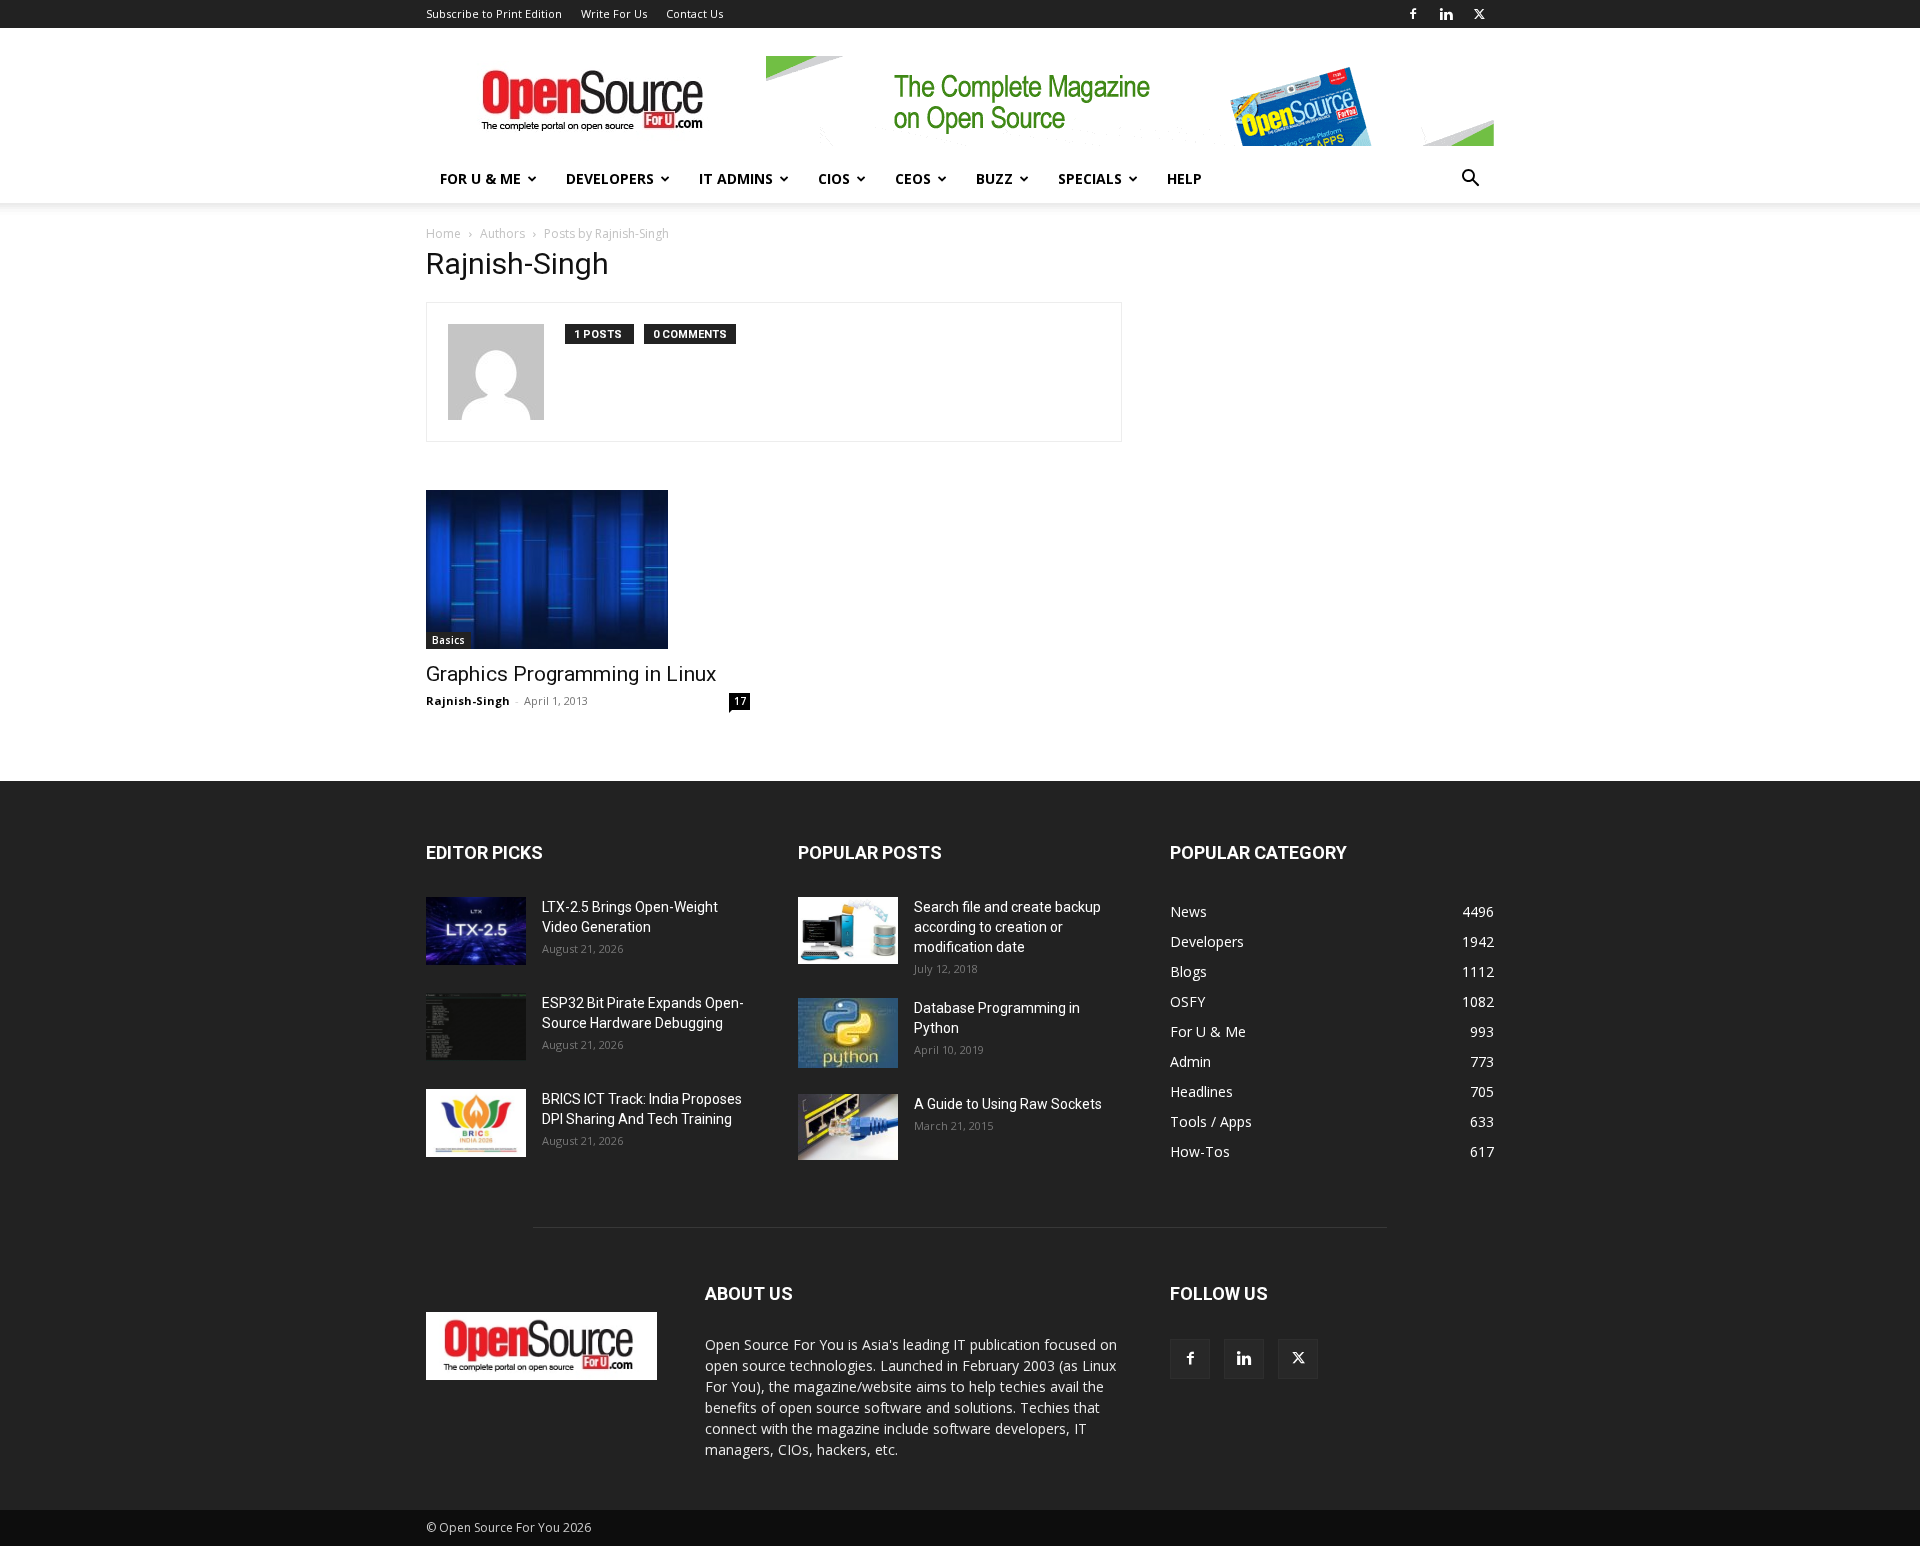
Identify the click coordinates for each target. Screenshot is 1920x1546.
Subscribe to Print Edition (494, 13)
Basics (448, 640)
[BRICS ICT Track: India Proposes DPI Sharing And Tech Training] (476, 1123)
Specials (1090, 178)
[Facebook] (1413, 14)
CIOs (834, 178)
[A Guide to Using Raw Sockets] (848, 1127)
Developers (610, 178)
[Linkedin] (1446, 14)
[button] (1470, 180)
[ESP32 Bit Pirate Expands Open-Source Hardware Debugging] (476, 1027)
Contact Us (694, 13)
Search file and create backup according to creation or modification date (1007, 927)
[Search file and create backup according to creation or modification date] (848, 930)
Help (1184, 178)
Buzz (994, 178)
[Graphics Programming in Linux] (588, 569)
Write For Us (614, 13)
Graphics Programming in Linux (571, 674)
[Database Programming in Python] (848, 1033)
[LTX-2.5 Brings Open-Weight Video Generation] (476, 931)
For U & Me (480, 178)
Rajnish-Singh (468, 700)
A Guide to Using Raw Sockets (1008, 1104)
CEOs (913, 178)
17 (740, 701)
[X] (1479, 14)
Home (443, 233)
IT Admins (736, 178)
